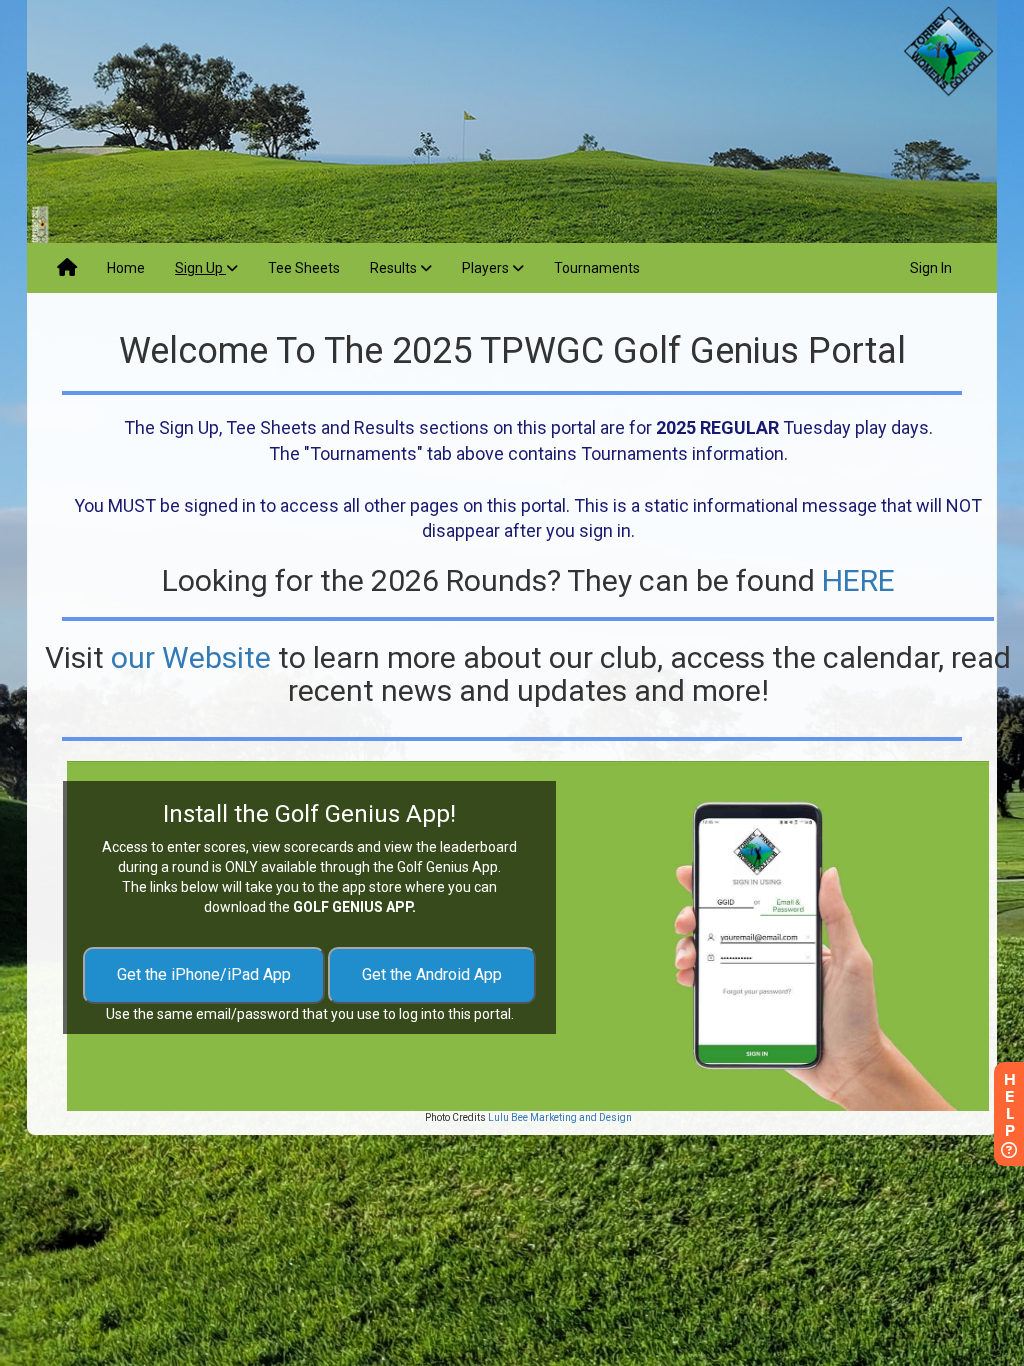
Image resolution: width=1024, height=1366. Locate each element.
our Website (191, 657)
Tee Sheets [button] (304, 268)
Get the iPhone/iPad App (204, 974)
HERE (858, 580)
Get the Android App (432, 974)
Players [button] (487, 268)
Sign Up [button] (200, 268)
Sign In (931, 268)
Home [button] (126, 268)
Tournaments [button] (597, 268)
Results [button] (395, 268)
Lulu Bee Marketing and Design (559, 1117)
